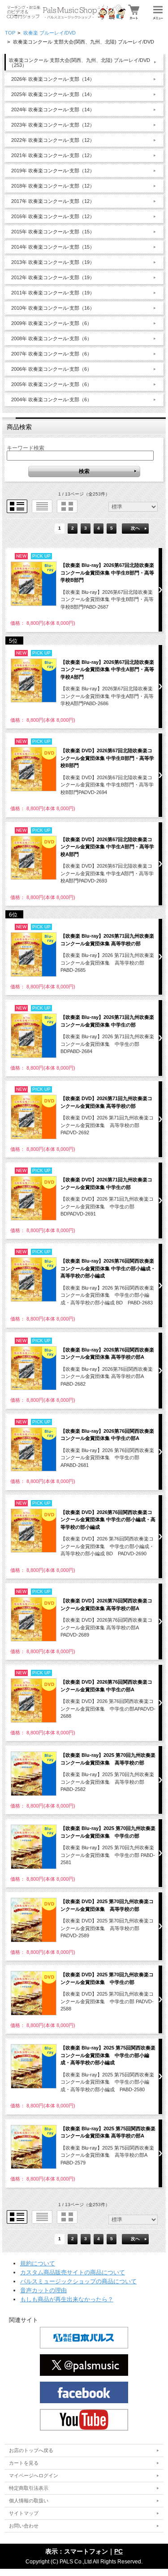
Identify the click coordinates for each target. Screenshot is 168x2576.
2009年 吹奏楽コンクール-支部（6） (52, 323)
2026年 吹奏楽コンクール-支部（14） (53, 79)
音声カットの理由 (43, 2290)
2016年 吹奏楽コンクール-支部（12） (53, 216)
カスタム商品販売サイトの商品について (73, 2272)
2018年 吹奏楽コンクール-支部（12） (53, 186)
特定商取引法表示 (29, 2488)
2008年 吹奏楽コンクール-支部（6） (52, 338)
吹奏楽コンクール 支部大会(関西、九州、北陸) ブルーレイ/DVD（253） (80, 63)
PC (118, 2551)
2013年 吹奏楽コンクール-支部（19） (53, 262)
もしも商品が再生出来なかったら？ (67, 2299)
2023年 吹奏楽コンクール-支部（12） (53, 125)
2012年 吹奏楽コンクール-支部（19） (53, 277)
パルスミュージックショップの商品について (78, 2281)
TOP (10, 33)
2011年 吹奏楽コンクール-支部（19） (53, 293)
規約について (38, 2263)
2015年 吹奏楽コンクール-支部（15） (53, 232)
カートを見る (24, 2463)
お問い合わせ (24, 2526)
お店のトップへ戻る (31, 2450)
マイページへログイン (34, 2475)
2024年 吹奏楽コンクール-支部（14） (53, 110)
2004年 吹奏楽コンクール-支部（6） (52, 399)
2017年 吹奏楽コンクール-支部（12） (53, 201)
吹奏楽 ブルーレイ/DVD (50, 33)
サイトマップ (24, 2513)
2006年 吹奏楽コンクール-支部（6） (52, 369)
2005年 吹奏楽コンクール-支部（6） (52, 384)
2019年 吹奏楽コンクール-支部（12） (53, 171)
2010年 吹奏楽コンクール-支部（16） (53, 308)
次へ (135, 528)
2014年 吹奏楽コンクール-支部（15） (53, 247)
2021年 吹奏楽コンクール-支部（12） (53, 155)
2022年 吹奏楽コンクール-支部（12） (53, 140)
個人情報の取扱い (29, 2501)
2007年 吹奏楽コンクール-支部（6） (52, 354)
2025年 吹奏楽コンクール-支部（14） (53, 94)
